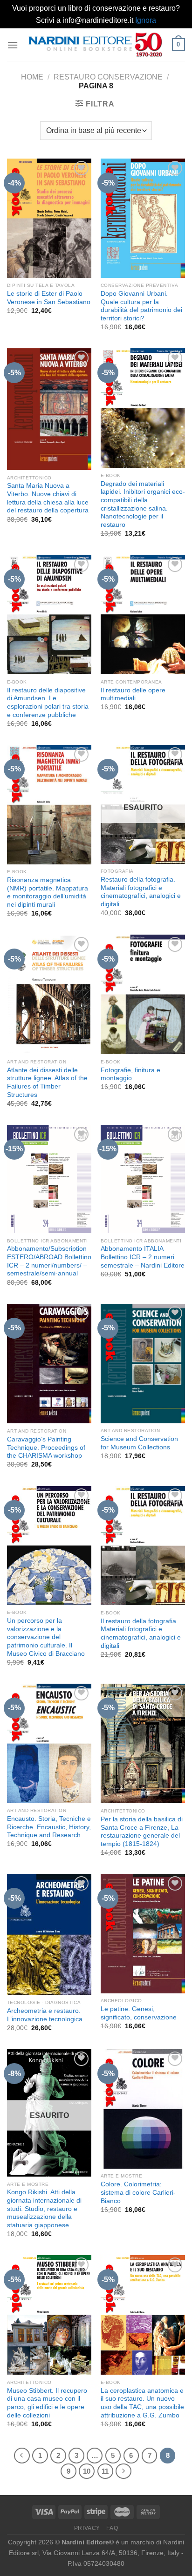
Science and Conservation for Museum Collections (139, 1443)
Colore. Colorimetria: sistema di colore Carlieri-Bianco (138, 2192)
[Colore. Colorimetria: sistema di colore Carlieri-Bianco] (143, 2109)
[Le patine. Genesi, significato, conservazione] (143, 1934)
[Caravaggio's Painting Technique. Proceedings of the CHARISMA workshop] (49, 1364)
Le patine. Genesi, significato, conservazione (139, 2013)
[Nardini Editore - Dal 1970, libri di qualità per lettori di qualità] (95, 45)
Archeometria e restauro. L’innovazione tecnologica (45, 2015)
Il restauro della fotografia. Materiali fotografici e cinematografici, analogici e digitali (141, 1633)
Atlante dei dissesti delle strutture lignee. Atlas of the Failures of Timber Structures (47, 1082)
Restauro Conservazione (108, 77)
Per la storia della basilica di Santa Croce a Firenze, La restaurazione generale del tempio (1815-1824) (142, 1832)
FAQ (112, 2528)
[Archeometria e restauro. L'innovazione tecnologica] (49, 1934)
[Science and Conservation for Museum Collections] (143, 1364)
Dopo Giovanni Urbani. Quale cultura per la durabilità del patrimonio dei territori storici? (141, 306)
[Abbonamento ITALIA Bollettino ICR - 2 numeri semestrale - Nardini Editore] (143, 1179)
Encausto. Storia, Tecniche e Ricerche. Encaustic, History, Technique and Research (49, 1827)
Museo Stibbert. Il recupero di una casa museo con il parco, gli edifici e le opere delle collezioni (47, 2403)
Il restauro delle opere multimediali (133, 694)
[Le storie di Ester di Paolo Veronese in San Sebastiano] (49, 218)
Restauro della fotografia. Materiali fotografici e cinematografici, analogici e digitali (141, 892)
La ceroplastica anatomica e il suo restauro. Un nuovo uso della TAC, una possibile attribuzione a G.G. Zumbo (142, 2403)
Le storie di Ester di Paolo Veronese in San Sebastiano (49, 298)
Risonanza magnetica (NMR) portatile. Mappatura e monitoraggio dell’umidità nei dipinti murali (48, 892)
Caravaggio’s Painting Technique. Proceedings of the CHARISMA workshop (46, 1447)
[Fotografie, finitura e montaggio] (143, 994)
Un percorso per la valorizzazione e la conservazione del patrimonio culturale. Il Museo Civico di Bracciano (46, 1637)
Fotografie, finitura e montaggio (130, 1074)
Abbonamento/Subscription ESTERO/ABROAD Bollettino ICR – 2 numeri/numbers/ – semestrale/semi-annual (49, 1261)
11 (105, 2471)
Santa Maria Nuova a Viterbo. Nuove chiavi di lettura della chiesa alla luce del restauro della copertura (48, 498)
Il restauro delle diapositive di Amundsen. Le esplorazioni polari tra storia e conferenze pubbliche (48, 703)
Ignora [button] (146, 20)
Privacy (87, 2528)
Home (32, 77)
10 (87, 2471)
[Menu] (13, 45)
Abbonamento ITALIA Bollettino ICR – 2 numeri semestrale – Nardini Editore (143, 1257)
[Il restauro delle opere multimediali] (143, 614)
